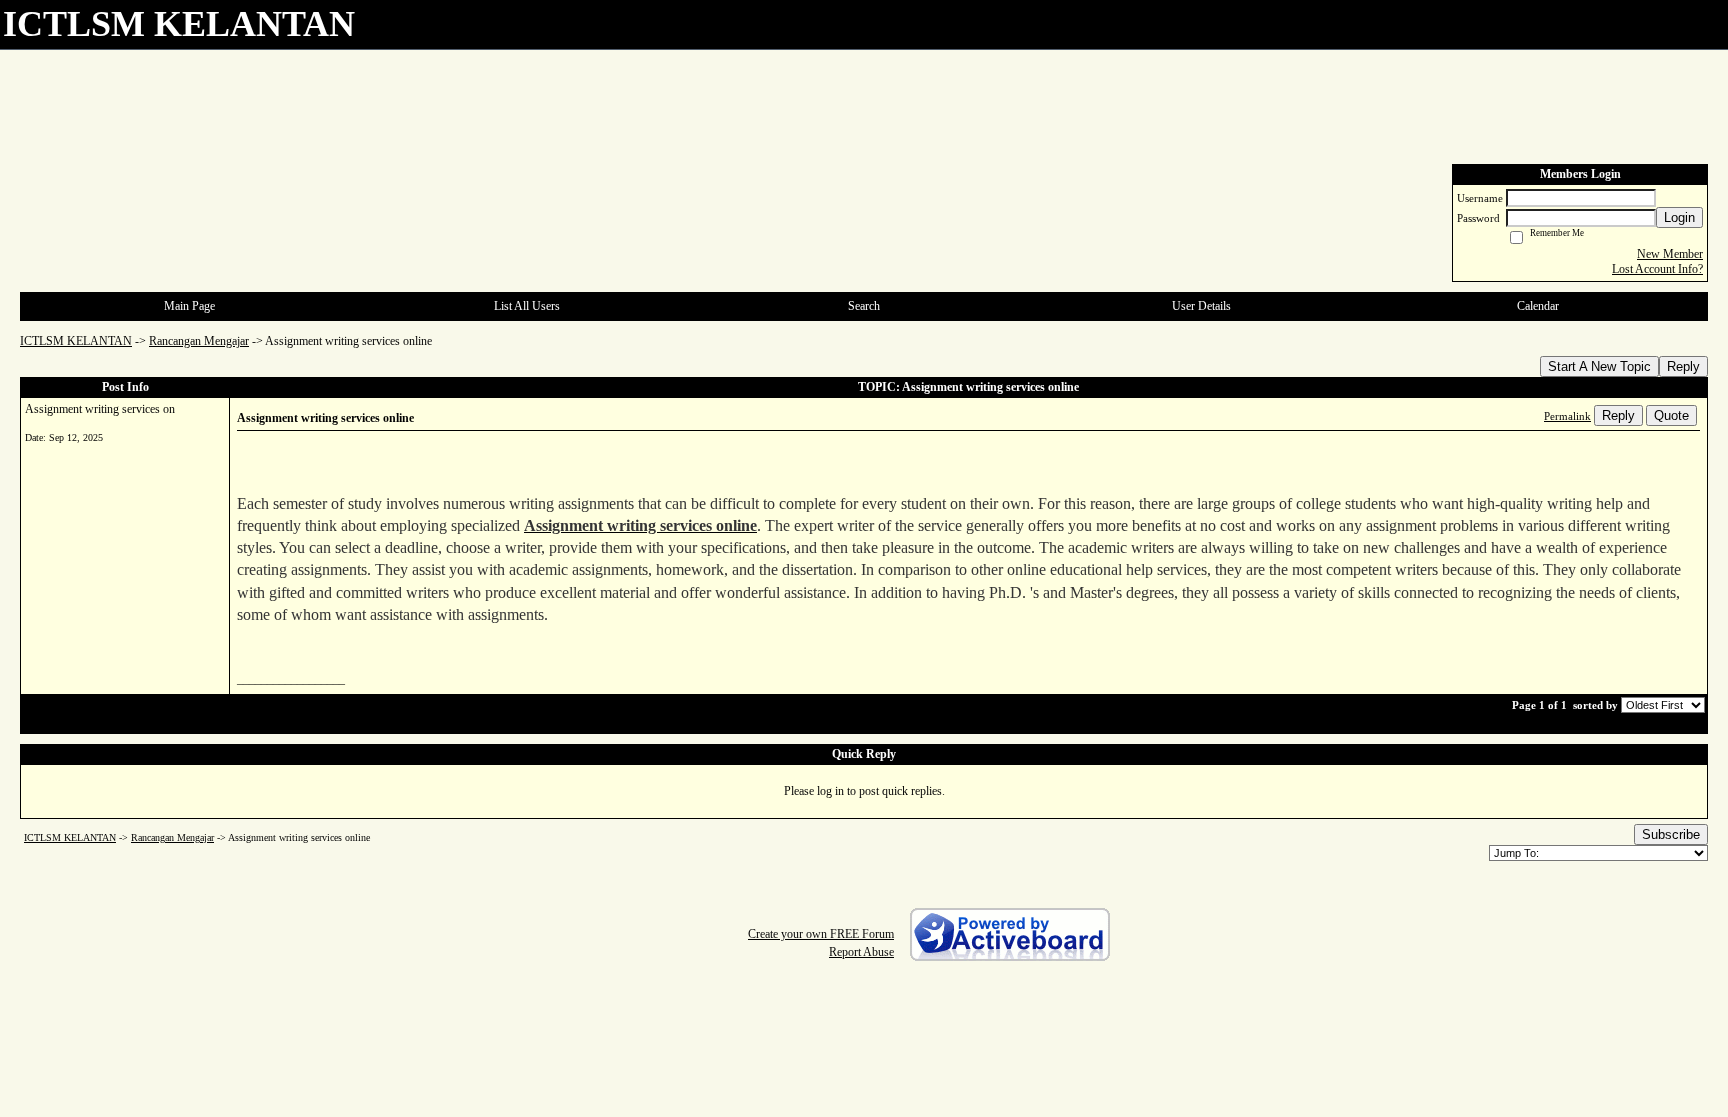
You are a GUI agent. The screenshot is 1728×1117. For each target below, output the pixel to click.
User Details (1201, 306)
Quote (1671, 415)
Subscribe (1671, 834)
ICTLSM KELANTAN (76, 341)
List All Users (527, 306)
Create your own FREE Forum (821, 934)
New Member (1670, 254)
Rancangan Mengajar (199, 341)
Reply (1683, 366)
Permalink (1567, 416)
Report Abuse (861, 952)
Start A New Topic (1599, 366)
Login (1679, 217)
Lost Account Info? (1657, 269)
